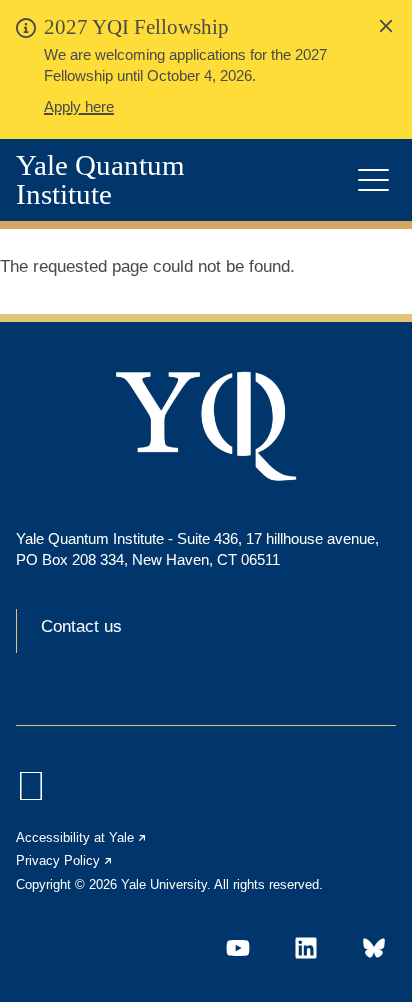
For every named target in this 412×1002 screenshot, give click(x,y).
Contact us (81, 626)
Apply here (79, 106)
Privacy (65, 860)
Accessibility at (82, 837)
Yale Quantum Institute (100, 180)
